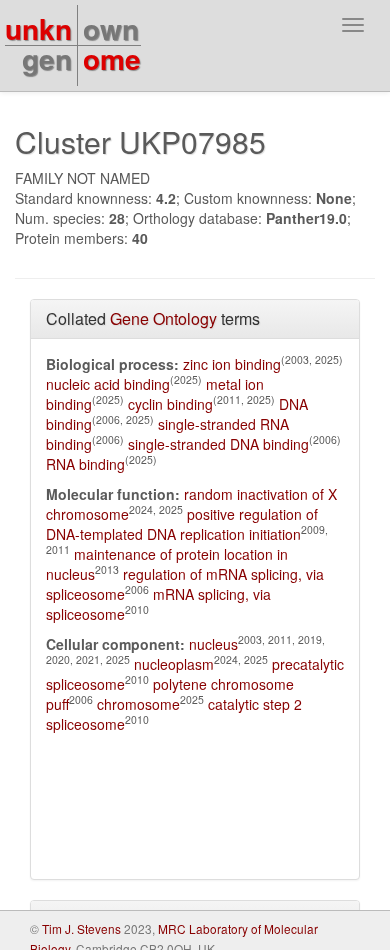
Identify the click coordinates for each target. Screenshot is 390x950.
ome (112, 58)
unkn (38, 28)
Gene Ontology (163, 318)
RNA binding (85, 464)
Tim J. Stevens (81, 928)
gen (47, 58)
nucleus (213, 644)
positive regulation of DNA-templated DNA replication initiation (182, 524)
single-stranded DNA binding (218, 444)
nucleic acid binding (108, 384)
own (111, 28)
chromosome (138, 704)
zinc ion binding (232, 364)
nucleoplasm (174, 664)
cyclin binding (170, 404)
